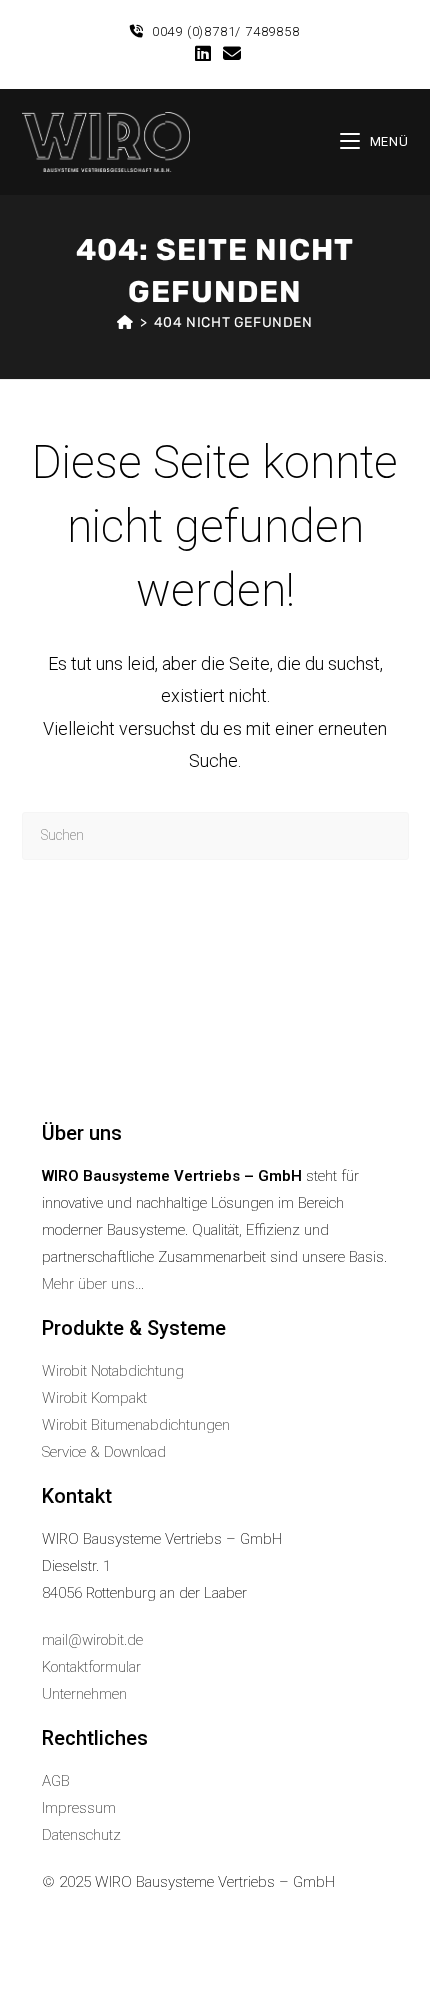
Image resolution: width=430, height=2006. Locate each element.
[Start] (125, 322)
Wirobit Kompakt (94, 1398)
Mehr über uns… (93, 1284)
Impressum (79, 1808)
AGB (56, 1781)
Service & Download (104, 1452)
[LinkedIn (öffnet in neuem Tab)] (203, 54)
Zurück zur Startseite (214, 921)
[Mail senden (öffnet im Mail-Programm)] (229, 54)
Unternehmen (84, 1694)
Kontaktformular (91, 1667)
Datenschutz (81, 1835)
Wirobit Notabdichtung (113, 1371)
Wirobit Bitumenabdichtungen (136, 1425)
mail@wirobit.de (92, 1640)
